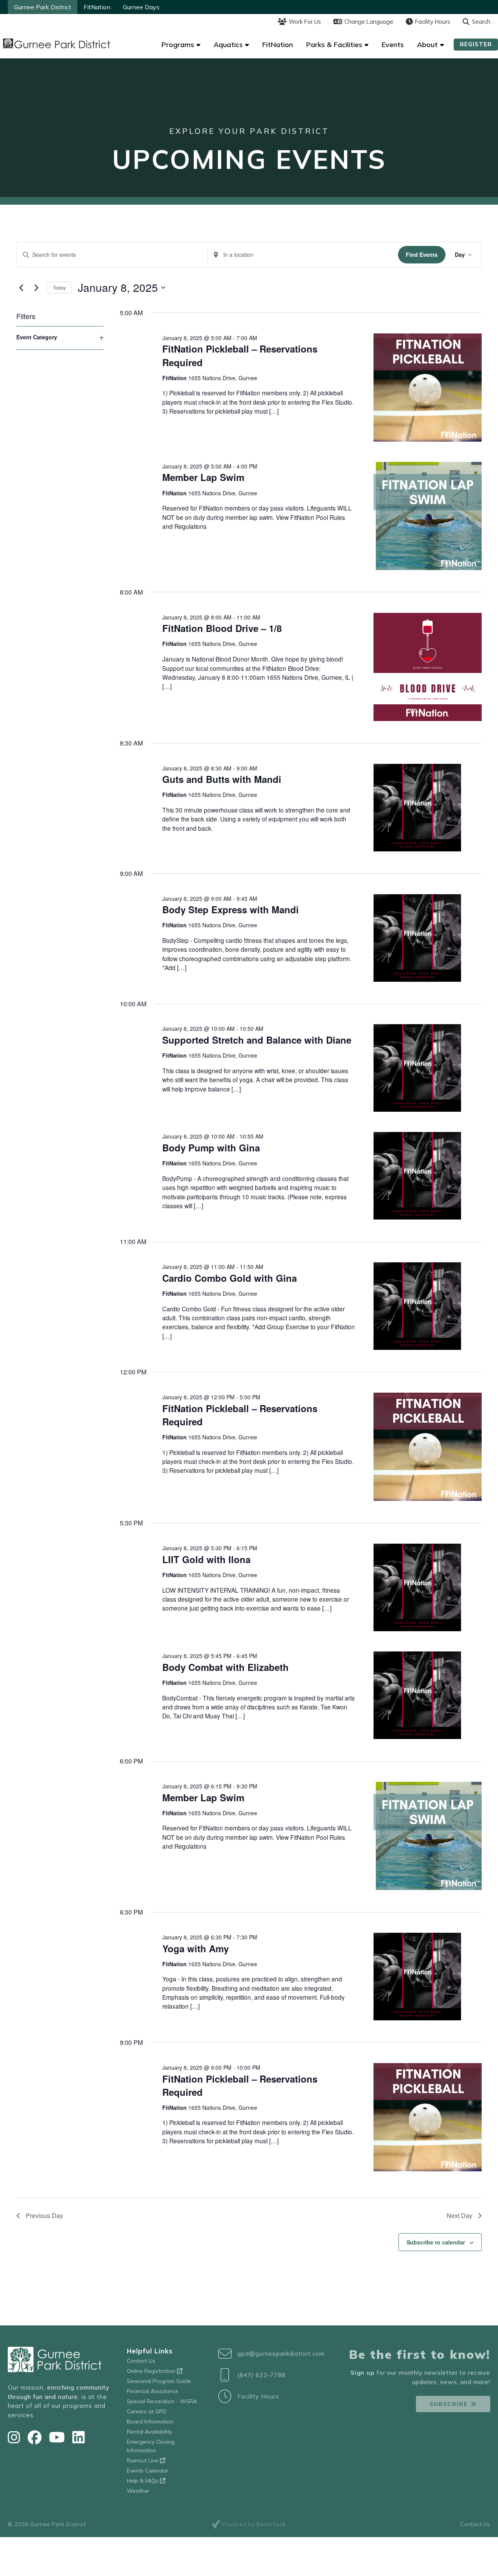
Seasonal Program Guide (159, 2381)
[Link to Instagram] (16, 2437)
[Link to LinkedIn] (79, 2437)
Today (59, 287)
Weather (138, 2491)
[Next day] (36, 288)
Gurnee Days (141, 7)
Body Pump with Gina (211, 1148)
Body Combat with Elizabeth (225, 1667)
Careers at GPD (147, 2411)
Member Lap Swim (203, 477)
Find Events (422, 254)
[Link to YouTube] (59, 2437)
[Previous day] (21, 288)
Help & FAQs (143, 2481)
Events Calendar (148, 2471)
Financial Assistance (153, 2391)
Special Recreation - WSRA (162, 2401)
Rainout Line (143, 2460)
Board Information (150, 2422)
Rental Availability (149, 2432)
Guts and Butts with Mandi (222, 779)
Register (476, 44)
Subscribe (449, 2404)
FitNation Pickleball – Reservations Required (240, 1415)
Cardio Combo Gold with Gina (230, 1278)
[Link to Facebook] (36, 2437)
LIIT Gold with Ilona (206, 1559)
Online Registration (152, 2371)
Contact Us (141, 2361)
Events (393, 45)
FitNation (97, 7)
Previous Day (44, 2215)
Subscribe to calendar (436, 2242)
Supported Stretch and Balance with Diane (257, 1040)
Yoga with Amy (196, 1948)
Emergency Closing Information (151, 2446)
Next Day (459, 2215)
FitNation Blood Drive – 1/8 (222, 628)
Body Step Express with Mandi (231, 909)
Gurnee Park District (43, 7)
